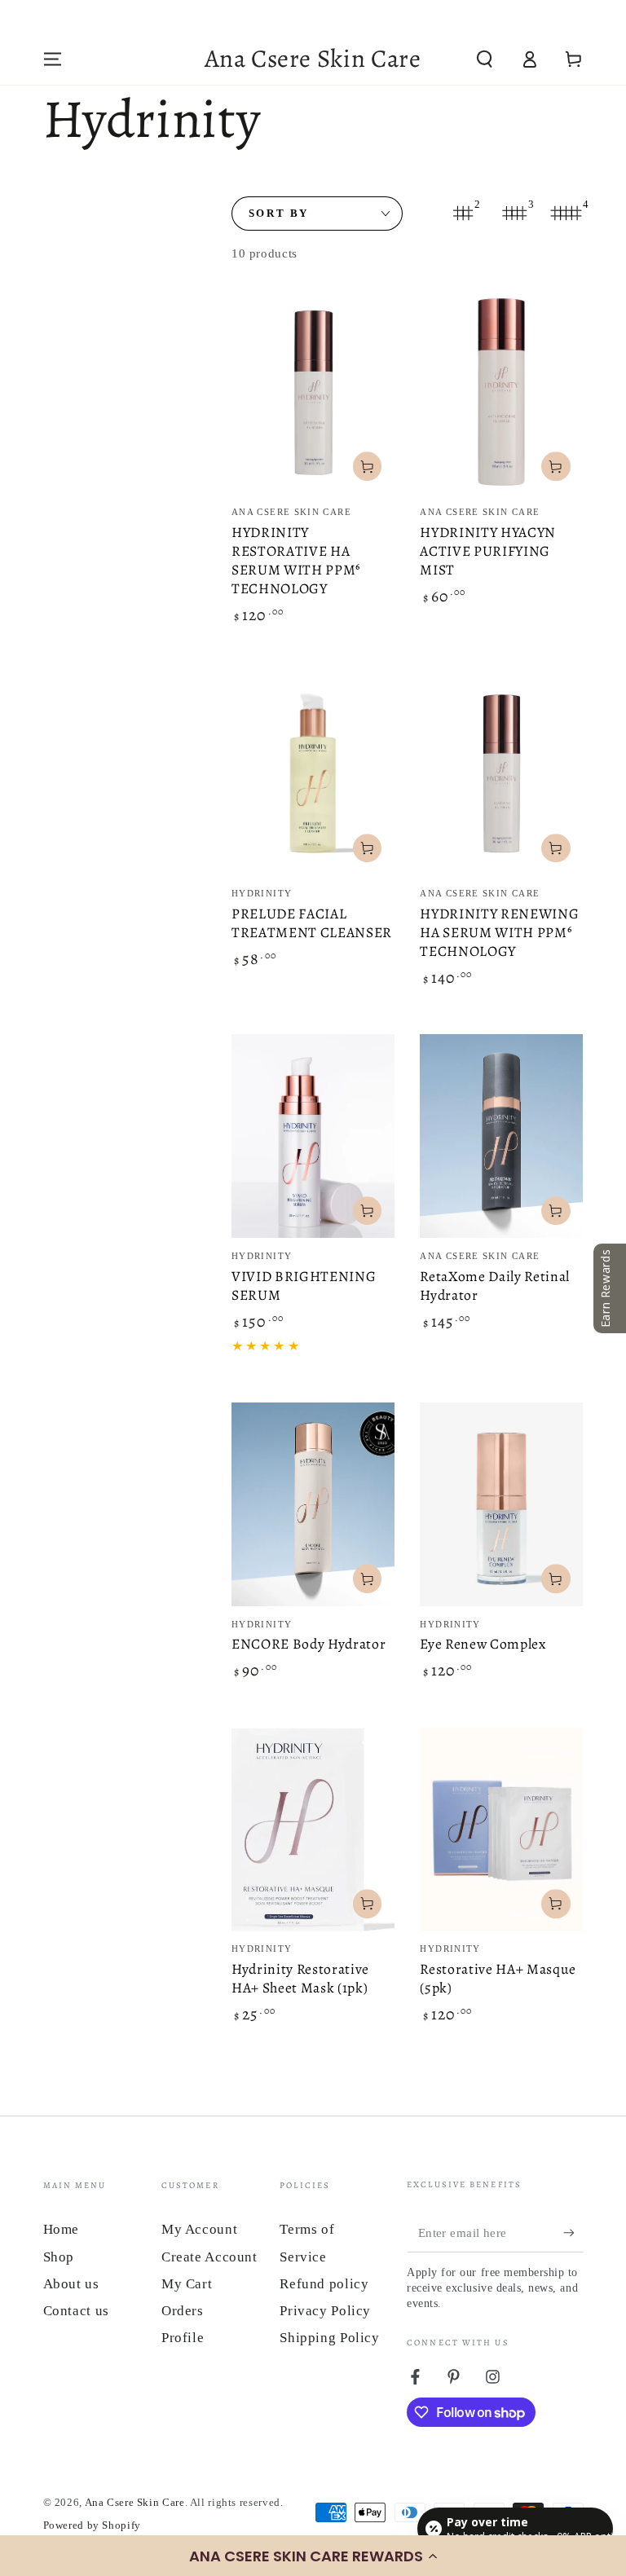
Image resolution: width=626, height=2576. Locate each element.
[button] (313, 2556)
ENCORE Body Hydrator (309, 1644)
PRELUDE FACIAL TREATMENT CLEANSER (312, 923)
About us (71, 2284)
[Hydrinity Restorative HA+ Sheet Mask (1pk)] (313, 1830)
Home (62, 2229)
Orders (183, 2311)
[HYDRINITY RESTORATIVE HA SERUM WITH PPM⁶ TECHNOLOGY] (313, 392)
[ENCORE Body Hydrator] (313, 1504)
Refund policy (324, 2284)
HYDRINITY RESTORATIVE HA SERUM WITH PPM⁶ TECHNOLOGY (296, 561)
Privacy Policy (325, 2311)
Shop (59, 2257)
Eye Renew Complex (483, 1644)
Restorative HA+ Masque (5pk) (498, 1978)
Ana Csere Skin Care (135, 2503)
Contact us (76, 2311)
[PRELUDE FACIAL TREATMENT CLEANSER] (313, 773)
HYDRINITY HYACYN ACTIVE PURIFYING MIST (488, 551)
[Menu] (53, 59)
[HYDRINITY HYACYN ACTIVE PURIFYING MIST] (501, 392)
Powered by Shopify (92, 2525)
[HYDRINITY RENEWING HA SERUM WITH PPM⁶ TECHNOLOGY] (501, 773)
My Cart (187, 2284)
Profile (183, 2338)
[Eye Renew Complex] (501, 1504)
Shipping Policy (329, 2338)
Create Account (209, 2257)
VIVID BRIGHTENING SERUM (304, 1286)
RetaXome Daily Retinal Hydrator (495, 1286)
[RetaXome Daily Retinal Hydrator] (501, 1136)
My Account (199, 2229)
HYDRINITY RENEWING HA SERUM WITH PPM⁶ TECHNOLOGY (499, 932)
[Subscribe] (573, 2233)
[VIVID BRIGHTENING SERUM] (313, 1136)
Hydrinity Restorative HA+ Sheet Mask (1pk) (300, 1978)
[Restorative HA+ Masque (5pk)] (501, 1830)
